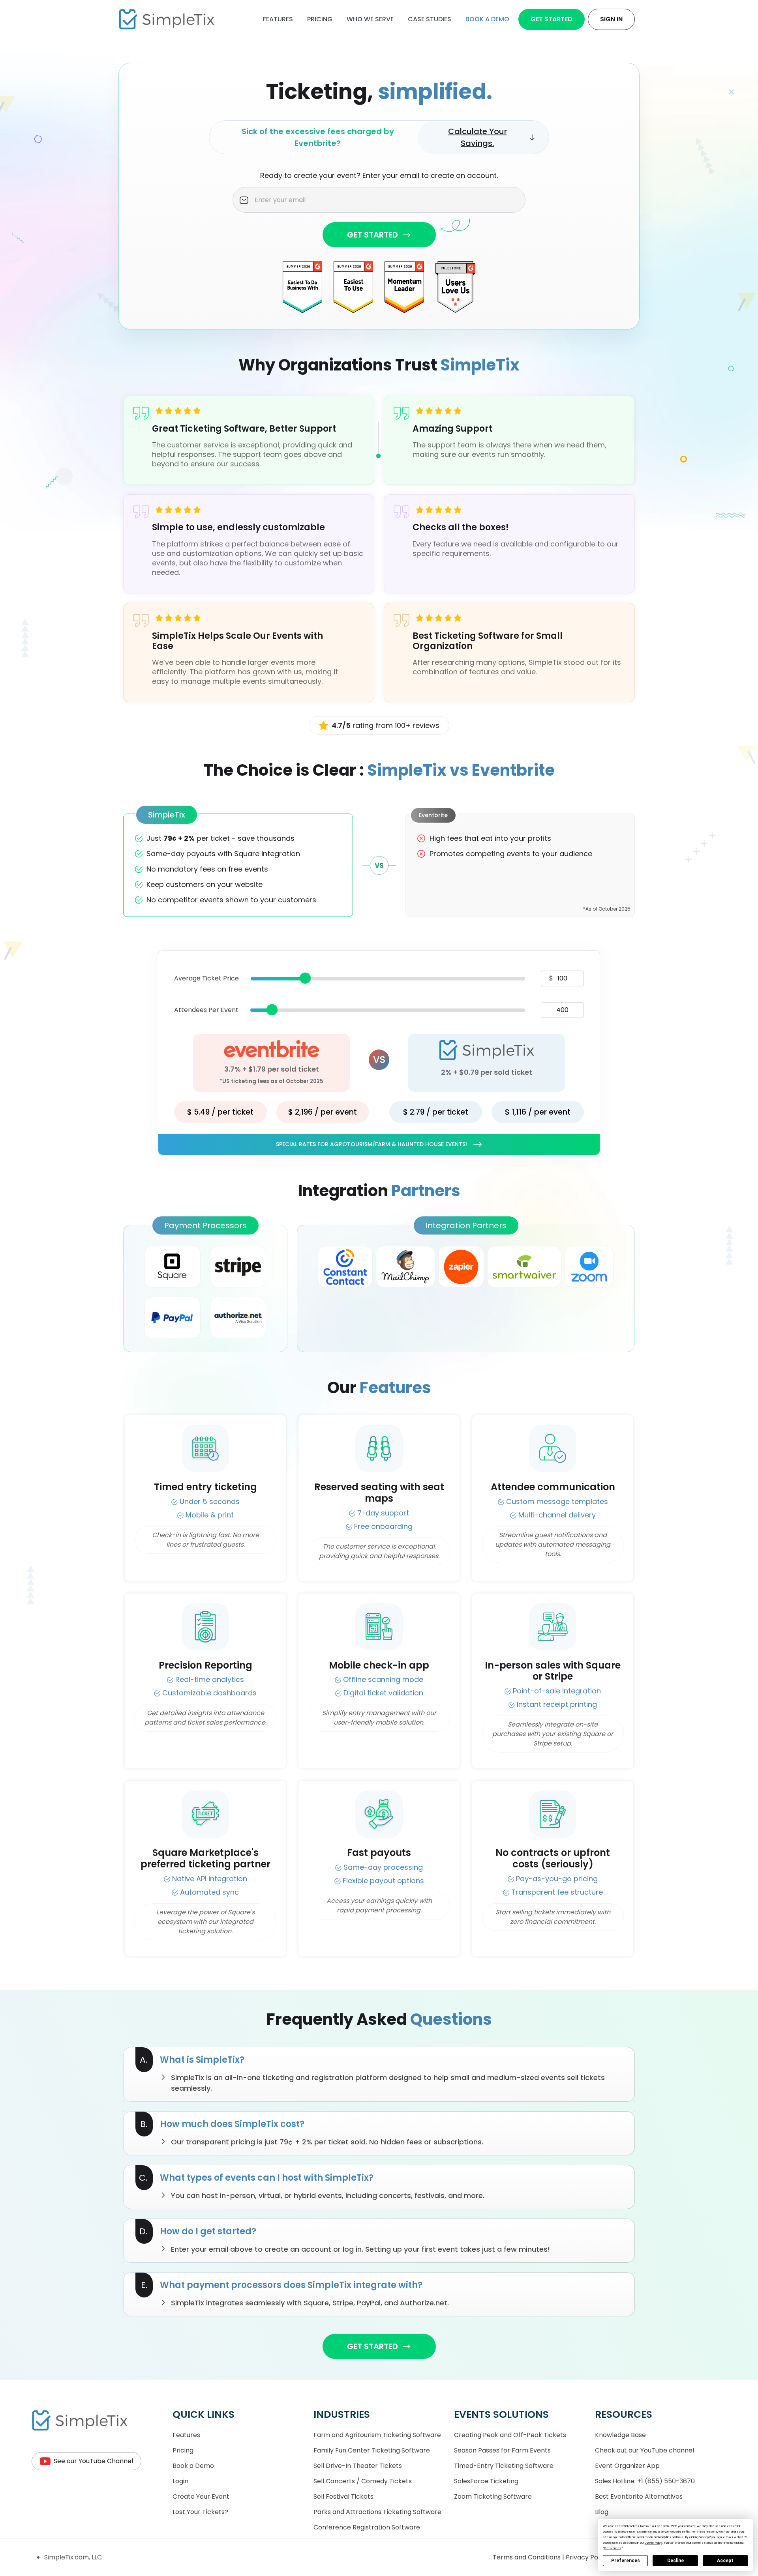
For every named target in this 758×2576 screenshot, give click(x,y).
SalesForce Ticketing (486, 2481)
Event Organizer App (627, 2466)
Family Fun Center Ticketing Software (372, 2450)
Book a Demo (193, 2466)
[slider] (305, 978)
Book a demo (487, 19)
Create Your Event (201, 2496)
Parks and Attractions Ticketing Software (377, 2512)
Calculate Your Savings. (478, 137)
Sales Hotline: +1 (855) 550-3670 (645, 2481)
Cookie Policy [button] (653, 2543)
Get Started (552, 19)
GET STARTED (372, 235)
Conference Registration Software (367, 2527)
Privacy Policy (588, 2557)
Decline (675, 2561)
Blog (602, 2512)
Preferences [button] (613, 2548)
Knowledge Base (620, 2435)
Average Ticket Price (206, 978)
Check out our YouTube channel (644, 2450)
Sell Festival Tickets (343, 2496)
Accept (725, 2561)
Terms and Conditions (527, 2557)
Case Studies (430, 19)
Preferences (626, 2561)
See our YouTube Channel (93, 2461)
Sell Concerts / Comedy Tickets (363, 2481)
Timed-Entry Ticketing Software (504, 2466)
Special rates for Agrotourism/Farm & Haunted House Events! (371, 1144)
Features (278, 19)
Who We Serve (370, 19)
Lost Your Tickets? (200, 2512)
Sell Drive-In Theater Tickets (358, 2466)
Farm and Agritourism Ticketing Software (377, 2435)
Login (180, 2481)
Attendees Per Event (206, 1010)
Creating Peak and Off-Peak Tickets (510, 2435)
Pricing (320, 19)
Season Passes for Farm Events (502, 2450)
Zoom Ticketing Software (493, 2496)
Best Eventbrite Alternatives (639, 2496)
